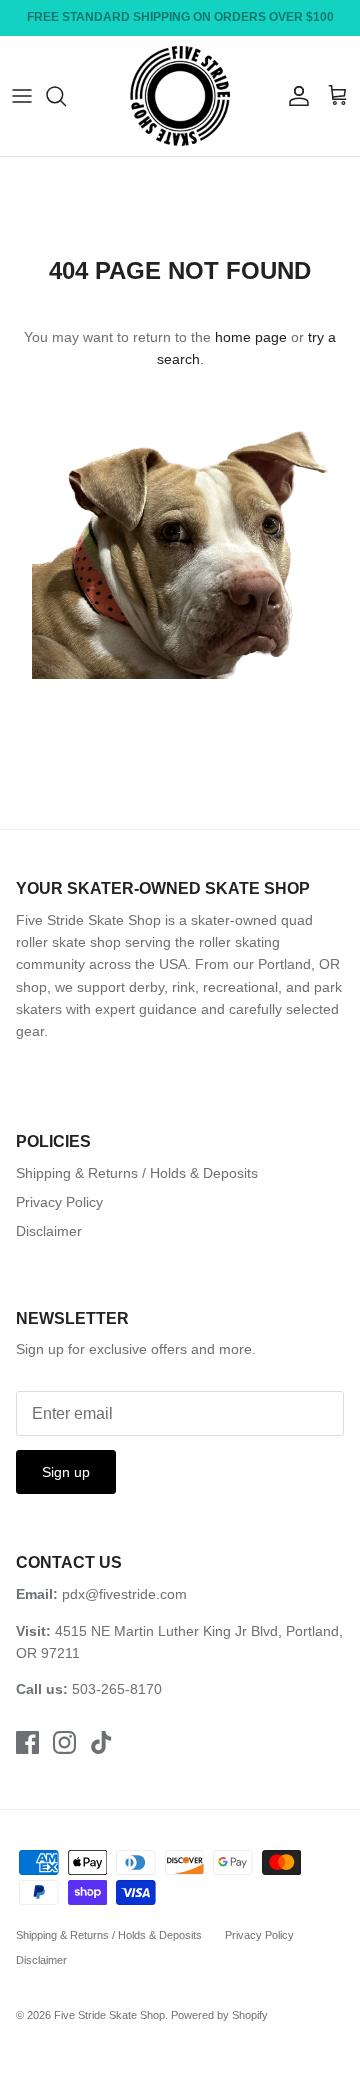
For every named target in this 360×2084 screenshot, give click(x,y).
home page (251, 337)
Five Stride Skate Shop (109, 2015)
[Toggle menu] (22, 96)
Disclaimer (49, 1231)
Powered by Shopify (219, 2015)
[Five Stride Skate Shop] (180, 96)
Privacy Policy (59, 1202)
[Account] (294, 96)
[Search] (66, 96)
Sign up (66, 1472)
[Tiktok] (101, 1742)
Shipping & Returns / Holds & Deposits (137, 1173)
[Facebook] (27, 1742)
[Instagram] (64, 1742)
